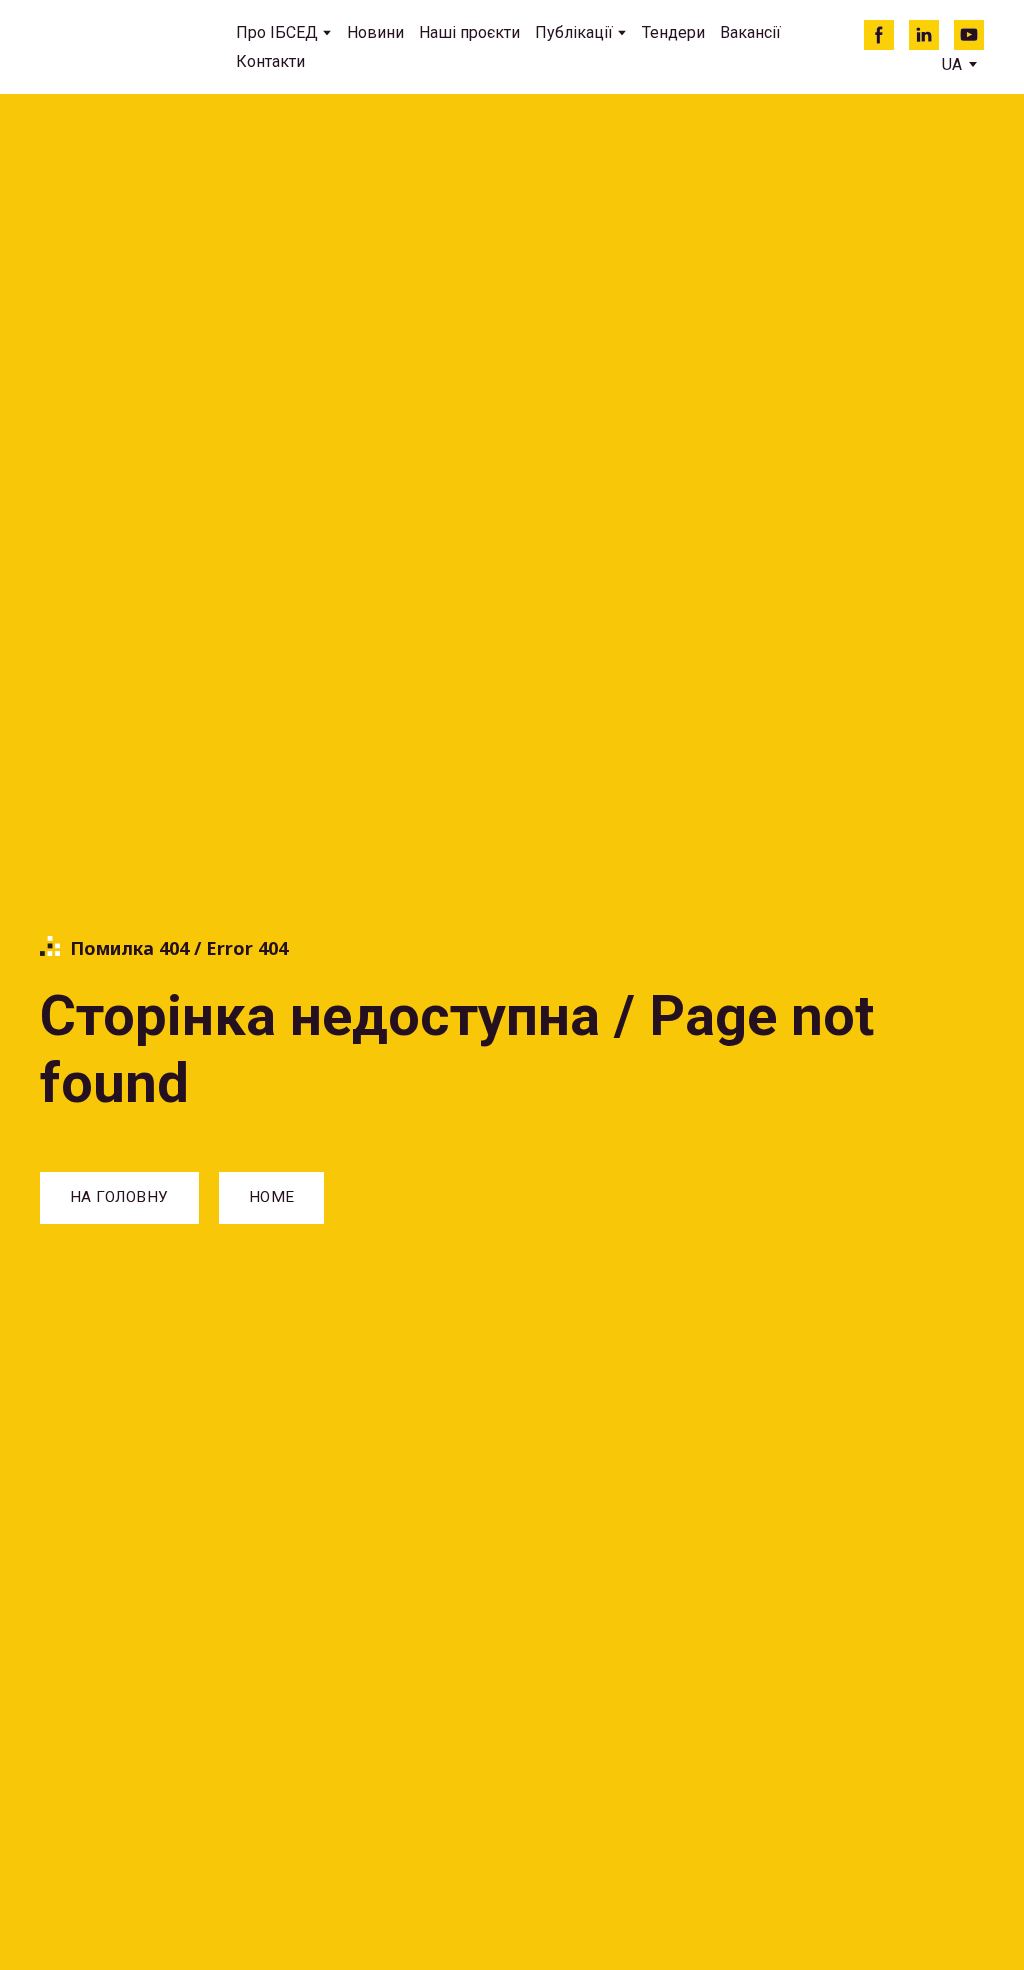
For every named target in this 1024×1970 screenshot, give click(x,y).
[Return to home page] (123, 47)
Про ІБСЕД (277, 32)
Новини (375, 32)
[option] (952, 64)
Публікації (574, 32)
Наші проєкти (469, 32)
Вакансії (750, 32)
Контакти (270, 61)
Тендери (673, 32)
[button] (879, 35)
